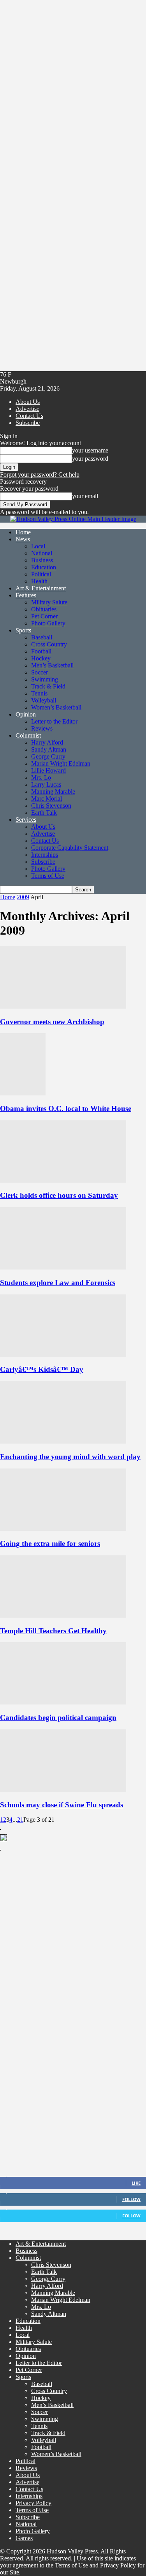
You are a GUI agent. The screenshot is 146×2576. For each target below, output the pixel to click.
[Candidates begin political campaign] (63, 1702)
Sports (23, 630)
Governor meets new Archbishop (52, 1022)
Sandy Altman (49, 749)
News (23, 539)
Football (41, 651)
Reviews (42, 728)
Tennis (39, 693)
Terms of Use (48, 876)
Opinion (26, 714)
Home (23, 532)
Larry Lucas (46, 784)
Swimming (45, 679)
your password (90, 459)
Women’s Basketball (56, 707)
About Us (28, 402)
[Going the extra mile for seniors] (63, 1529)
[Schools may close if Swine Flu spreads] (63, 1790)
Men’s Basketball (52, 665)
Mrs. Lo (41, 777)
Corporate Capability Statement (70, 848)
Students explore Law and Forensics (58, 1283)
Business (42, 560)
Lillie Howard (48, 770)
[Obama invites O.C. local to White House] (23, 1093)
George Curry (48, 756)
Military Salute (49, 602)
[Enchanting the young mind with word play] (63, 1441)
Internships (45, 855)
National (42, 553)
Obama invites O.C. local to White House (66, 1108)
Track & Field (48, 686)
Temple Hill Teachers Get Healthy (53, 1631)
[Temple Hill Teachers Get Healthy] (63, 1616)
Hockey (41, 658)
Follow (131, 2199)
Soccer (40, 672)
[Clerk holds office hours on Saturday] (63, 1181)
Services (26, 820)
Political (41, 574)
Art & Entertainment (41, 588)
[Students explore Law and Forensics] (63, 1267)
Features (26, 595)
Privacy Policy (33, 2503)
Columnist (28, 735)
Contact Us (29, 416)
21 (20, 1820)
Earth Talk (44, 813)
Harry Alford (47, 742)
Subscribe (28, 423)
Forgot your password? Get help (40, 475)
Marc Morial (47, 799)
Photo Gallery (48, 623)
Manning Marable (53, 791)
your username (90, 450)
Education (44, 567)
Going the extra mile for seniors (50, 1543)
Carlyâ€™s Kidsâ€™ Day (42, 1369)
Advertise (27, 409)
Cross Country (49, 644)
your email (85, 496)
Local (38, 546)
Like (136, 2183)
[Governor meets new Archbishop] (63, 1006)
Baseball (42, 637)
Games (24, 2538)
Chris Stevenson (51, 806)
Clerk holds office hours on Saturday (59, 1195)
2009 (23, 897)
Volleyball (44, 700)
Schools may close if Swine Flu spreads (62, 1805)
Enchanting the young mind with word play (70, 1457)
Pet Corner (44, 616)
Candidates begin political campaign (58, 1718)
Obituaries (44, 609)
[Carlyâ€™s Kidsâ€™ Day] (63, 1355)
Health (39, 581)
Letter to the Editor (54, 721)
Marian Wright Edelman (61, 763)
